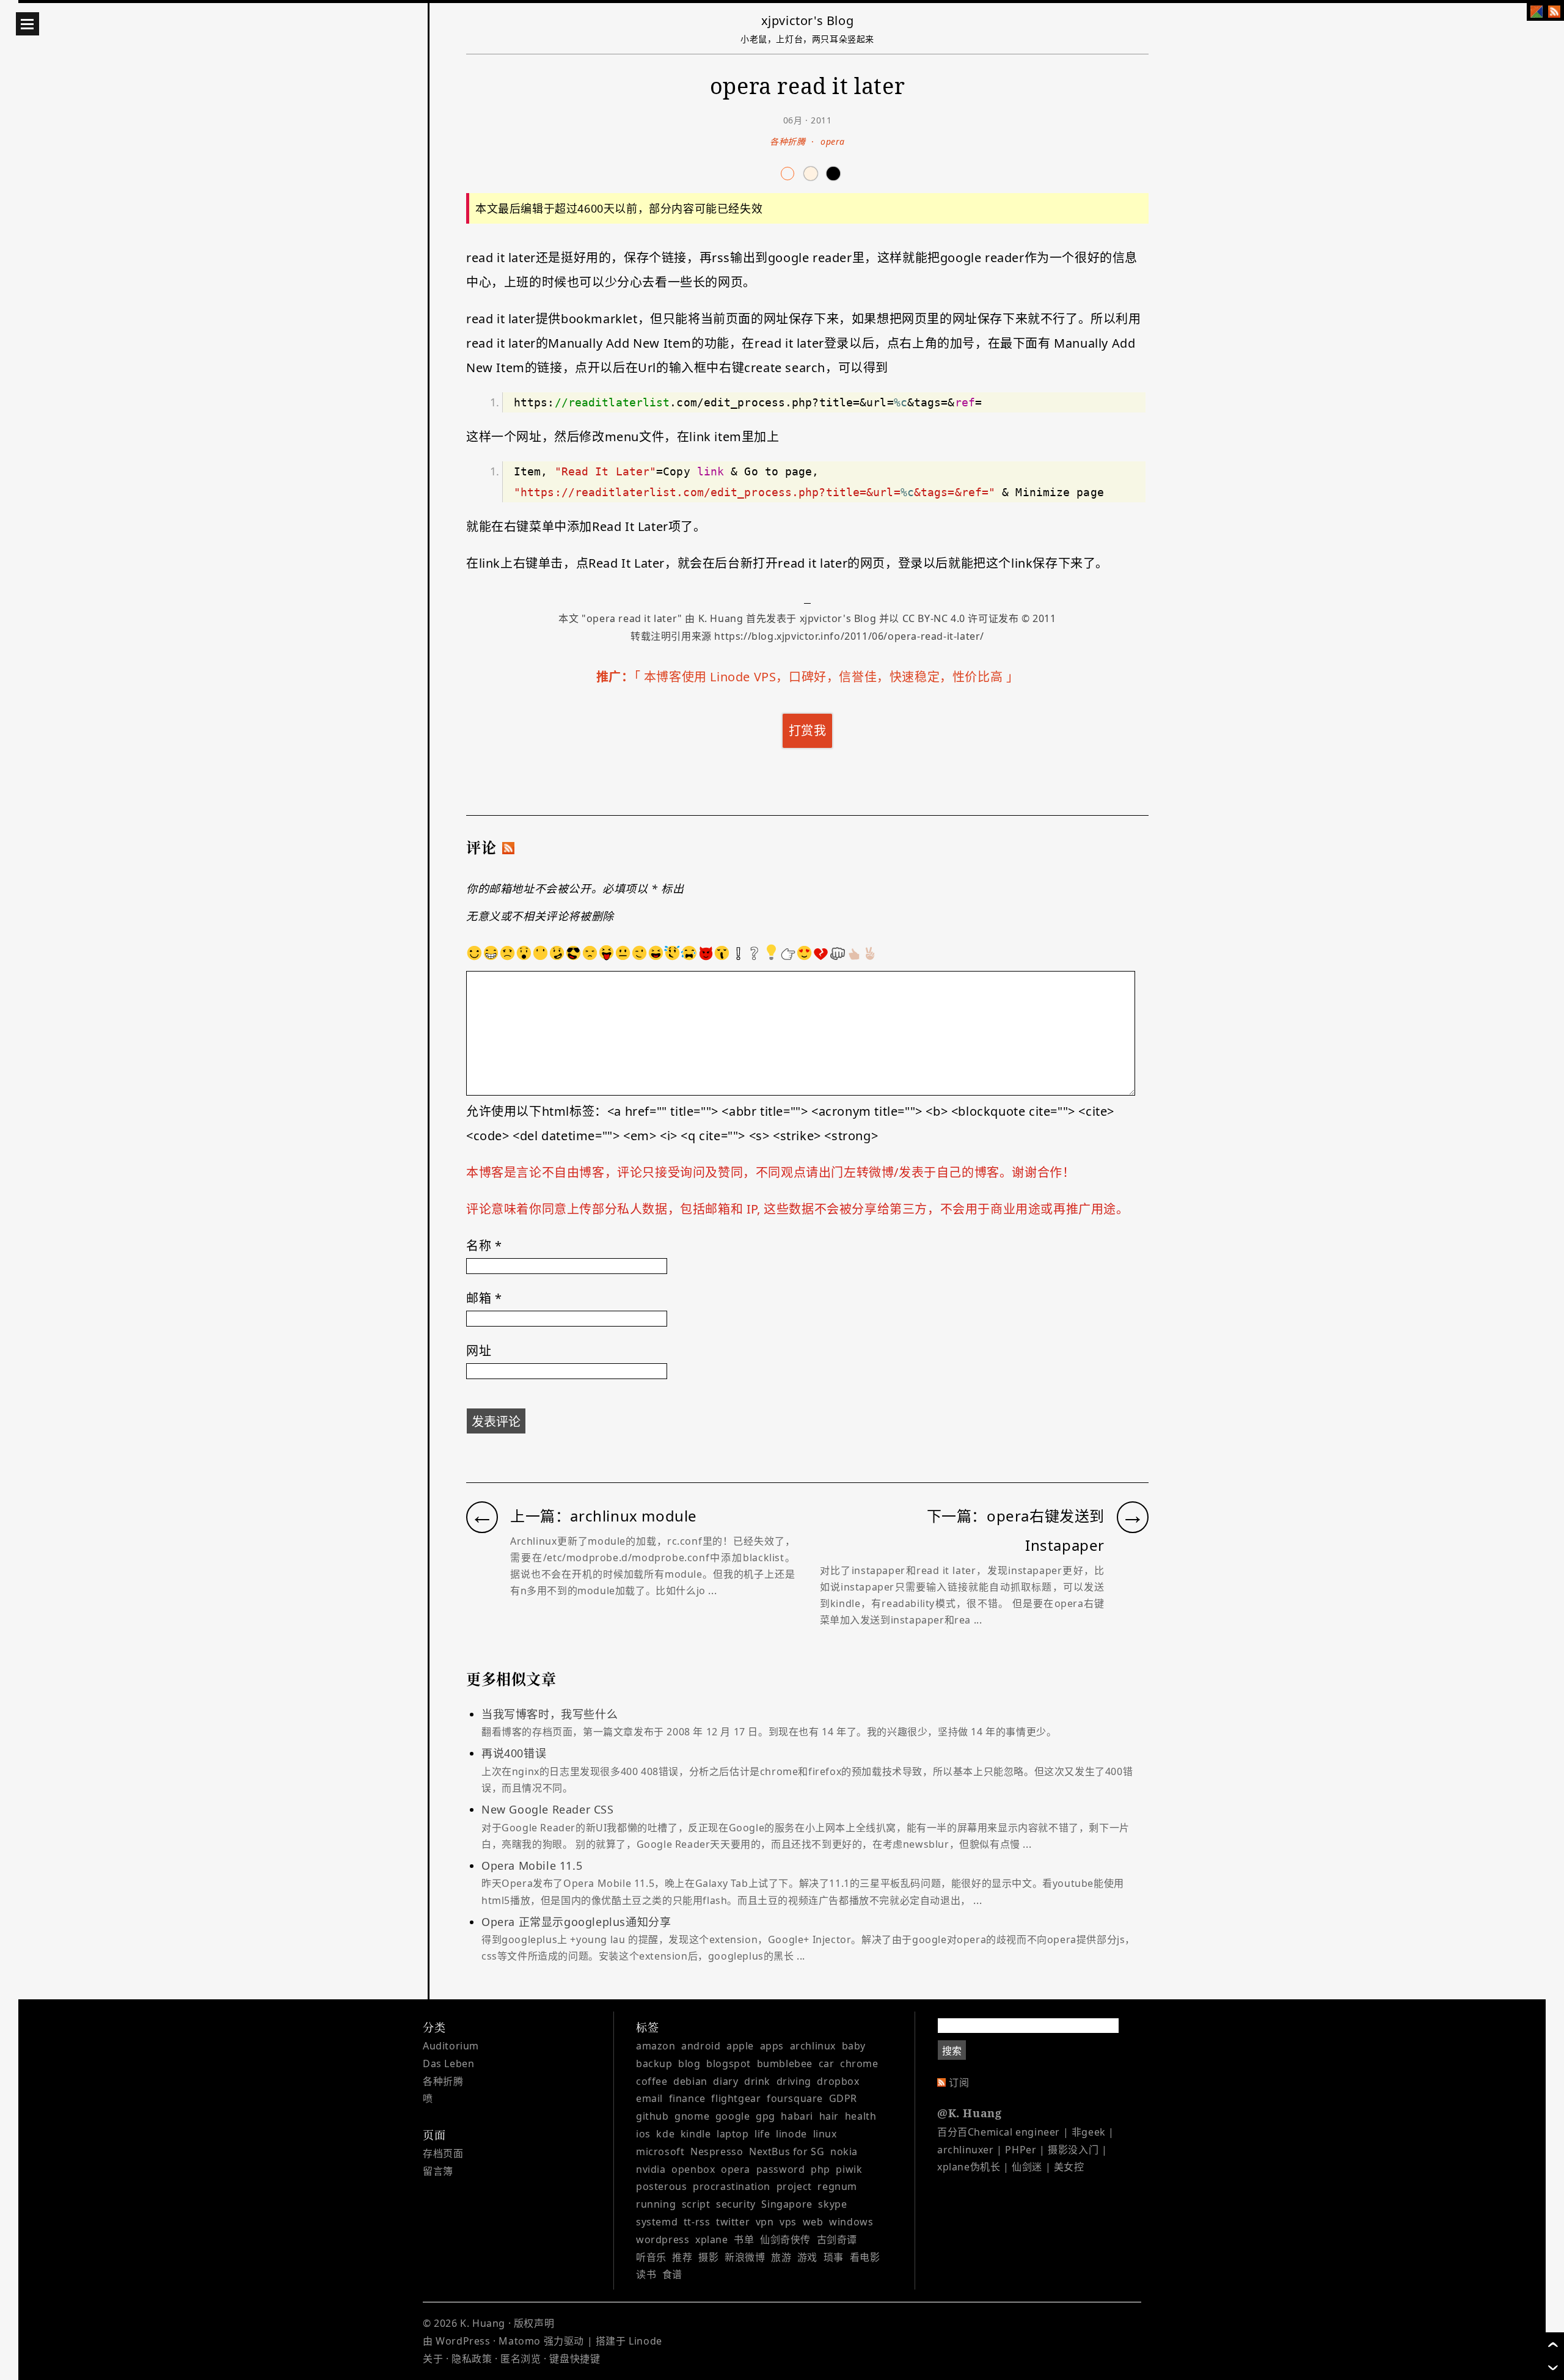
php (820, 2169)
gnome (692, 2116)
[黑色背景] (833, 174)
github (652, 2116)
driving (794, 2081)
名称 (484, 1246)
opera (833, 141)
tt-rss (697, 2222)
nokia (844, 2151)
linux (825, 2134)
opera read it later (632, 618)
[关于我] (1537, 12)
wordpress (663, 2239)
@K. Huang (969, 2113)
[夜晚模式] (811, 174)
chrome (859, 2063)
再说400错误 (807, 1770)
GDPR (843, 2098)
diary (725, 2081)
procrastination (732, 2186)
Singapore (787, 2204)
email (649, 2098)
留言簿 (438, 2171)
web (813, 2222)
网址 (479, 1351)
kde (665, 2134)
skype (832, 2204)
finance (687, 2098)
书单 (744, 2239)
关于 (433, 2359)
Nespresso (717, 2151)
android (701, 2046)
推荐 (682, 2257)
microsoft (660, 2151)
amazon (656, 2046)
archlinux (813, 2046)
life (762, 2134)
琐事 (834, 2257)
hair (829, 2116)
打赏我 (808, 730)
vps (788, 2222)
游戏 (807, 2257)
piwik (849, 2169)
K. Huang (721, 618)
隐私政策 (472, 2359)
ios (643, 2134)
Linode (645, 2341)
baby (854, 2046)
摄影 (708, 2257)
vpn (765, 2222)
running (656, 2204)
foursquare (795, 2098)
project (794, 2186)
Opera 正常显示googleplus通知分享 (808, 1939)
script (696, 2204)
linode (791, 2134)
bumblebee (785, 2063)
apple (740, 2046)
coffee (652, 2081)
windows (851, 2222)
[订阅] (1554, 12)
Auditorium (451, 2046)
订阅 (959, 2082)
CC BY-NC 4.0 (934, 618)
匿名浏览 (521, 2359)
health (861, 2116)
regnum (837, 2186)
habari (797, 2116)
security (736, 2204)
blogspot (729, 2063)
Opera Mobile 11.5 (803, 1883)
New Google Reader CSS (806, 1826)
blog (689, 2063)
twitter (733, 2222)
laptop (733, 2134)
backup (654, 2063)
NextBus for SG (787, 2151)
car (827, 2063)
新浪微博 (745, 2257)
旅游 (781, 2257)
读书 (646, 2274)
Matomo (520, 2341)
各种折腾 (787, 141)
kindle (696, 2134)
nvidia (651, 2169)
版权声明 (534, 2323)
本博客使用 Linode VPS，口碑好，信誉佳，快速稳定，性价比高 (823, 677)
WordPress (463, 2341)
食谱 (672, 2274)
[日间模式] (787, 174)
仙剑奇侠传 (785, 2239)
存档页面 (443, 2153)
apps (772, 2046)
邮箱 (484, 1298)
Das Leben (448, 2063)
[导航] (27, 24)
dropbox (838, 2081)
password (781, 2169)
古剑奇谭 (837, 2239)
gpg (766, 2116)
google (733, 2116)
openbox (693, 2169)
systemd (657, 2222)
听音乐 (651, 2257)
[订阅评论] (508, 848)
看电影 (865, 2257)
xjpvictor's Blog (808, 20)
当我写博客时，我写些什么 (769, 1723)
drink (757, 2081)
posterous (661, 2186)
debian (690, 2081)
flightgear (736, 2098)
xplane (712, 2239)
